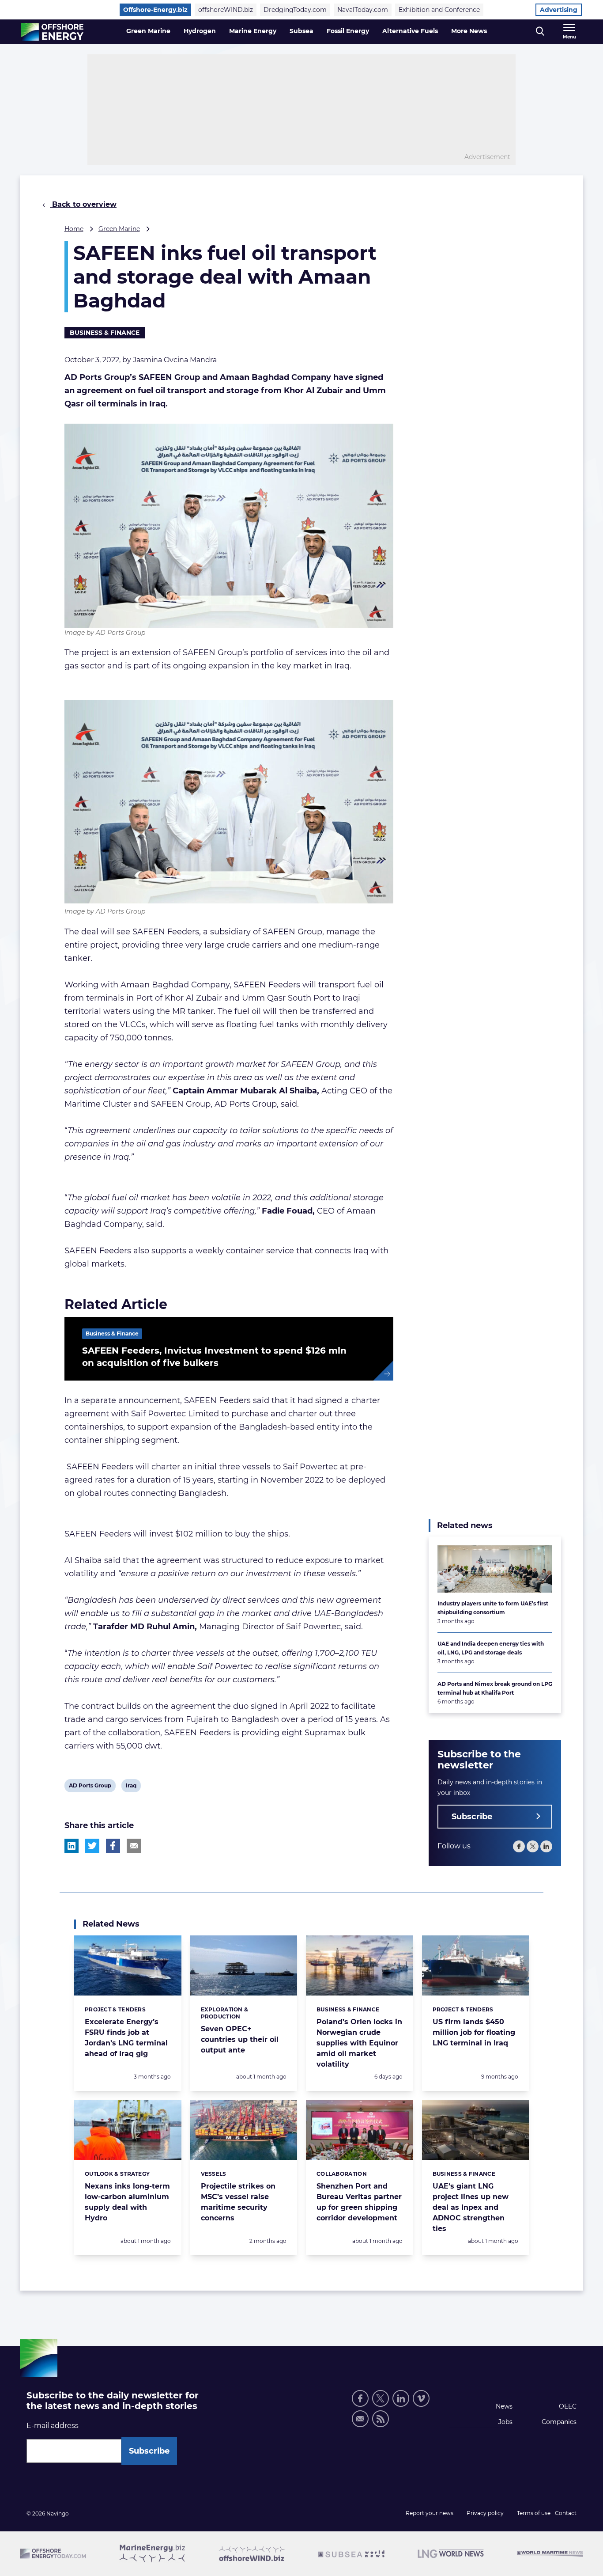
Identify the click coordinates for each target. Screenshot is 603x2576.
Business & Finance (105, 333)
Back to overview (83, 204)
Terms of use (534, 2513)
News (504, 2406)
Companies (559, 2422)
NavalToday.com (363, 10)
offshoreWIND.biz (226, 10)
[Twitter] (533, 1846)
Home (74, 229)
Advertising (559, 10)
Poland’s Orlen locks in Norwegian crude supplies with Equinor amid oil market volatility (359, 2043)
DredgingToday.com (295, 10)
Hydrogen (200, 31)
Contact (566, 2513)
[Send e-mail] (360, 2419)
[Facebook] (519, 1846)
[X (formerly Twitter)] (381, 2398)
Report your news (430, 2513)
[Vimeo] (421, 2398)
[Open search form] (540, 32)
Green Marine (148, 31)
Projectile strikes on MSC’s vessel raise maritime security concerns (238, 2202)
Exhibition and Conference (439, 10)
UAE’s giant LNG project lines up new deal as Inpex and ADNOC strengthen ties (471, 2207)
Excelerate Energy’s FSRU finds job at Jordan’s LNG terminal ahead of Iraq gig (126, 2038)
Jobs (505, 2422)
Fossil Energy (348, 31)
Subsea (301, 31)
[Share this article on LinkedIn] (72, 1846)
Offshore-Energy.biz (155, 10)
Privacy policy (485, 2513)
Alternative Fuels (410, 31)
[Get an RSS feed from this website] (381, 2419)
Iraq (132, 1787)
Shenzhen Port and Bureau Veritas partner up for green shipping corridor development (359, 2202)
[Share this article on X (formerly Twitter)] (92, 1846)
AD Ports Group (90, 1787)
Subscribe (472, 1817)
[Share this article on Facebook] (113, 1846)
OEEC (568, 2406)
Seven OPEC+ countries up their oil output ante (240, 2039)
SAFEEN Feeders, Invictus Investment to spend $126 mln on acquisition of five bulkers (214, 1357)
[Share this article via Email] (134, 1846)
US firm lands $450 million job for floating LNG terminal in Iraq (474, 2032)
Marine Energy (253, 31)
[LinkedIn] (546, 1846)
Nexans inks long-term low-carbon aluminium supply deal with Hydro (127, 2202)
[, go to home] (52, 32)
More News (469, 31)
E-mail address (53, 2426)
